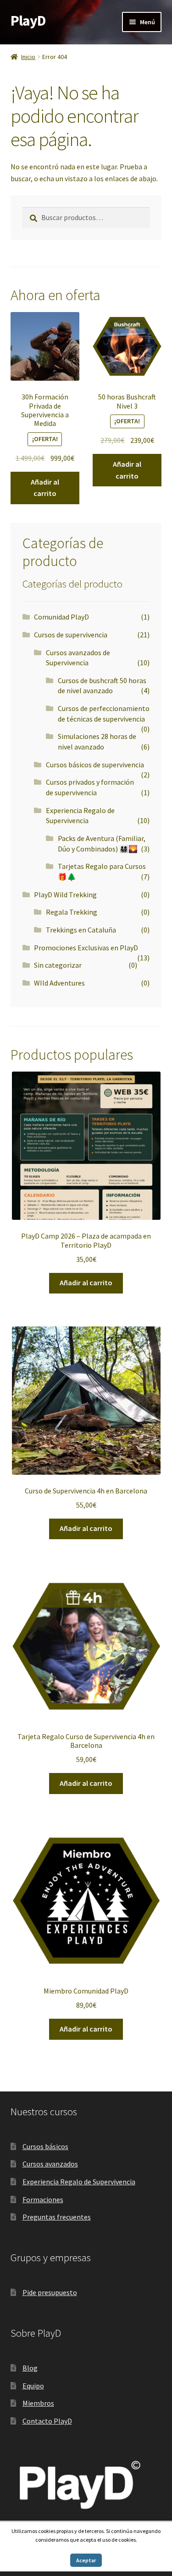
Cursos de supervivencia (71, 635)
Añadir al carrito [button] (45, 488)
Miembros (38, 2403)
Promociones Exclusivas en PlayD (86, 948)
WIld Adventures (59, 983)
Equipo (33, 2386)
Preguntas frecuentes (57, 2217)
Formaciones (43, 2199)
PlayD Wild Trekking (65, 895)
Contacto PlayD (47, 2421)
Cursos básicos (45, 2146)
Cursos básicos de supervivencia (95, 765)
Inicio (28, 57)
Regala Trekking (72, 912)
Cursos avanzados (50, 2164)
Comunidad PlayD (61, 617)
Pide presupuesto (50, 2292)
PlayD (28, 21)
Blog (30, 2368)
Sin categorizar (58, 965)
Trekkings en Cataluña (81, 930)
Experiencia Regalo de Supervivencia (79, 2182)
